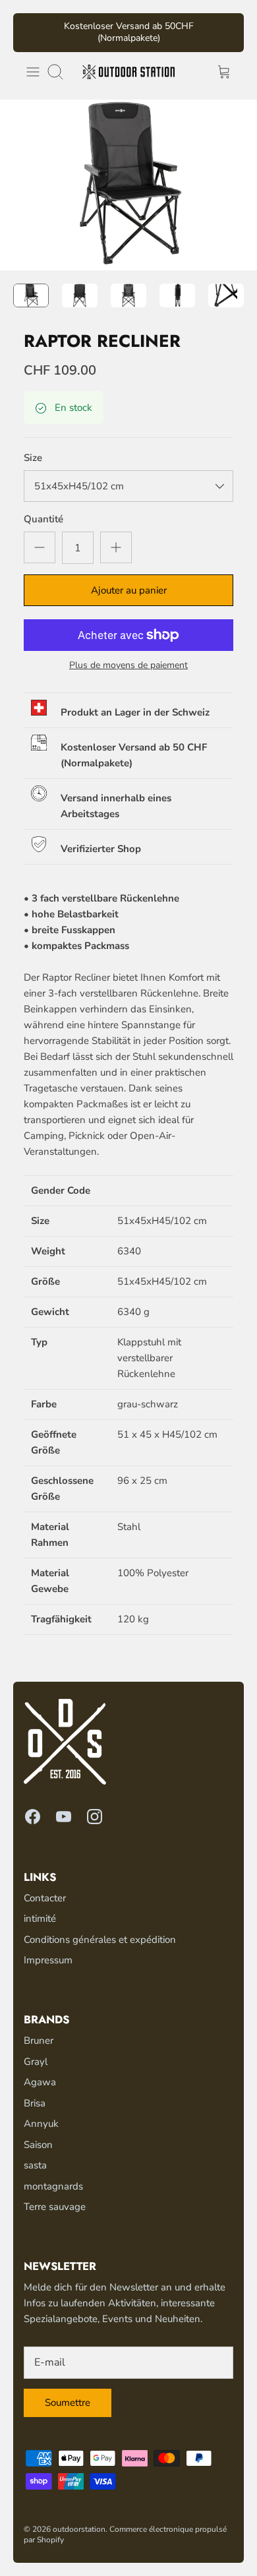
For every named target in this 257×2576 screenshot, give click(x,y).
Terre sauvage (55, 2195)
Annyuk (41, 2112)
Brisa (35, 2092)
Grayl (36, 2050)
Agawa (40, 2071)
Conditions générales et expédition (100, 1928)
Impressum (48, 1949)
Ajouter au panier (129, 579)
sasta (35, 2154)
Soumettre (68, 2391)
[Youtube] (64, 1805)
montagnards (53, 2175)
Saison (38, 2133)
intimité (40, 1908)
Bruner (39, 2029)
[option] (128, 174)
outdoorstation (79, 2518)
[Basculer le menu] (33, 61)
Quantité (43, 508)
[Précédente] (31, 27)
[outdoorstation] (128, 61)
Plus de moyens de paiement (128, 655)
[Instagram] (95, 1805)
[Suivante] (226, 27)
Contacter (45, 1887)
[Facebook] (33, 1805)
